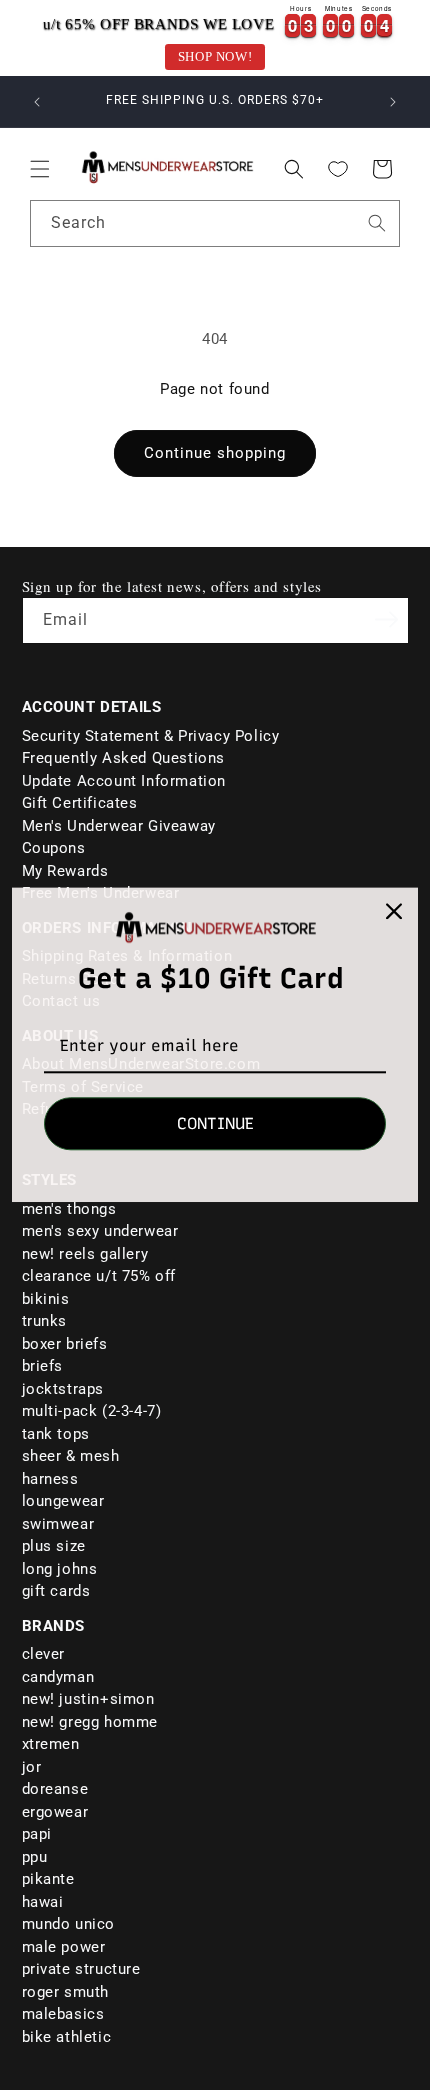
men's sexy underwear (100, 1231)
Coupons (54, 848)
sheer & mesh (71, 1456)
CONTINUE (215, 1124)
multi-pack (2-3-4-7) (92, 1411)
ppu (35, 1857)
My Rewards (65, 871)
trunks (45, 1321)
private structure (81, 1969)
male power (64, 1947)
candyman (58, 1677)
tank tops (56, 1434)
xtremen (51, 1744)
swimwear (58, 1524)
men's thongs (69, 1209)
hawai (43, 1902)
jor (32, 1767)
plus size (54, 1546)
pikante (48, 1879)
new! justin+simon (88, 1699)
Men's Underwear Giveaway (119, 826)
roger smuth (66, 1992)
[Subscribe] (387, 619)
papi (37, 1834)
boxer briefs (65, 1344)
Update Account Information (124, 781)
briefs (43, 1366)
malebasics (63, 2014)
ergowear (55, 1812)
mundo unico (69, 1924)
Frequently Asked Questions (124, 758)
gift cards (56, 1591)
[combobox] (215, 223)
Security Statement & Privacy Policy (151, 736)
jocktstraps (63, 1389)
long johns (60, 1569)
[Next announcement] (393, 102)
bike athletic (67, 2037)
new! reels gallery (85, 1254)
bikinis (46, 1299)
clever (44, 1654)
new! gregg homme (90, 1722)
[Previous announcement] (37, 102)
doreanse (55, 1789)
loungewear (63, 1501)
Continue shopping (215, 453)
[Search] (377, 223)
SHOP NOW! (215, 56)
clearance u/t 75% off (99, 1276)
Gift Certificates (80, 803)
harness (50, 1479)
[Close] (394, 911)
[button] (40, 169)
